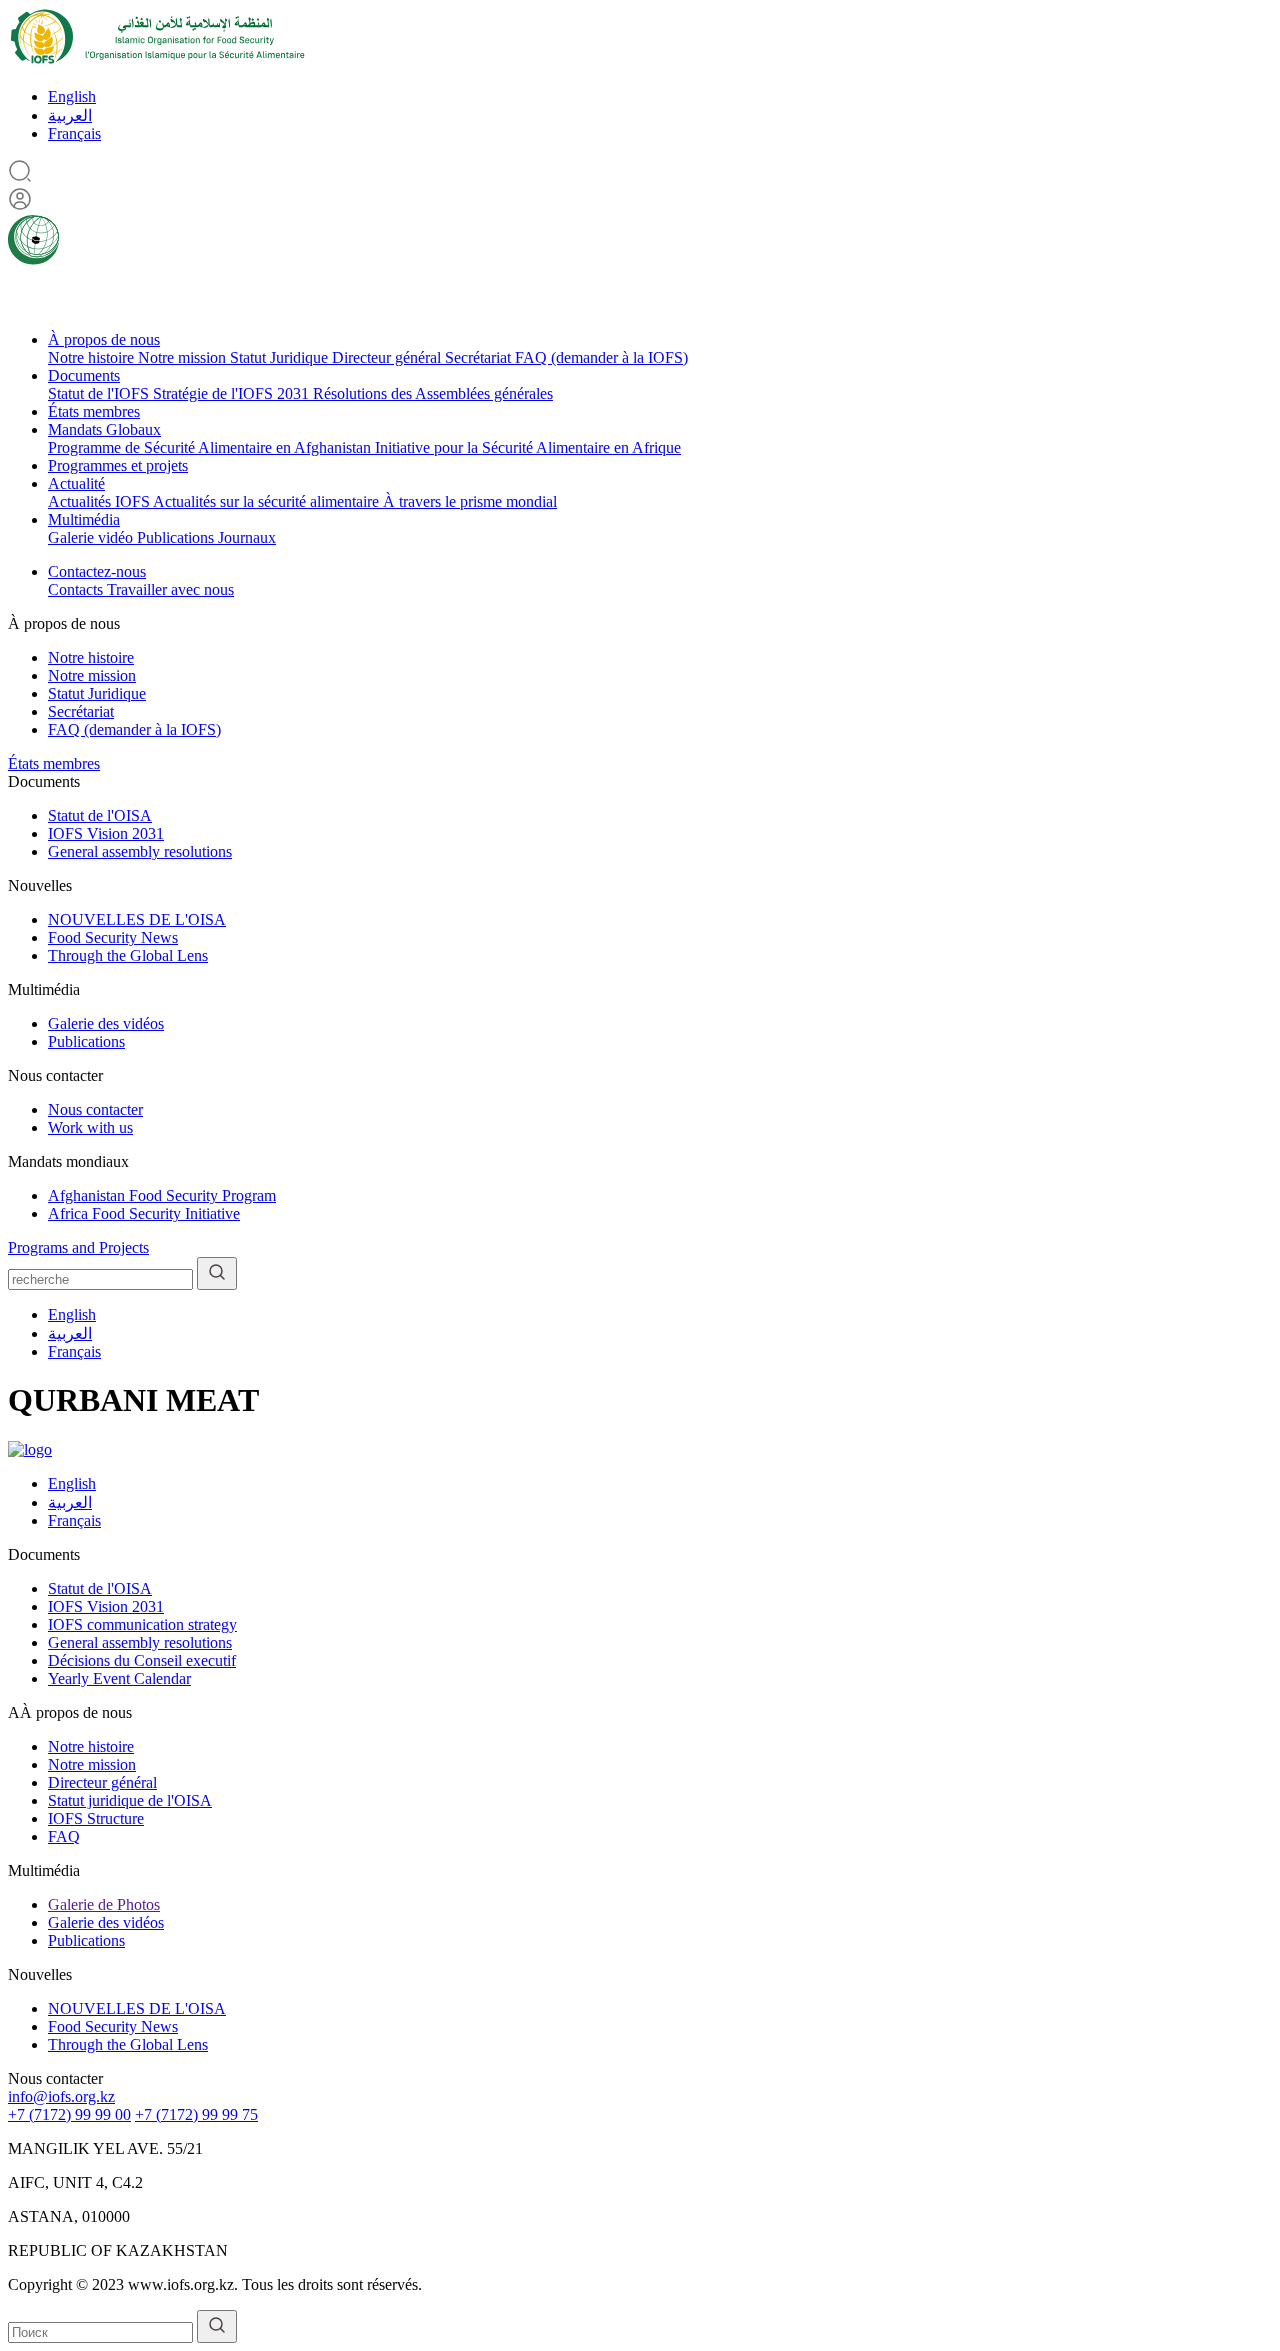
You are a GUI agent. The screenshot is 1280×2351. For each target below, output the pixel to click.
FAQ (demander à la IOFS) (601, 357)
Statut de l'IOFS (100, 393)
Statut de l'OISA (100, 815)
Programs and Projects (78, 1247)
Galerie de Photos (104, 1904)
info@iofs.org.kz (61, 2096)
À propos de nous (104, 339)
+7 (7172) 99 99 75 (196, 2114)
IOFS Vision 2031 (106, 833)
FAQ (64, 1836)
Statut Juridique (281, 357)
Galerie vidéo (92, 537)
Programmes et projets (118, 465)
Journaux (247, 537)
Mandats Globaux (104, 429)
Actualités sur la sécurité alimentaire (268, 501)
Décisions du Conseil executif (142, 1660)
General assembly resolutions (140, 851)
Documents (84, 375)
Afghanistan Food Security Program (162, 1195)
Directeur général (388, 357)
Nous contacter (95, 1109)
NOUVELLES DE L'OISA (137, 919)
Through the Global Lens (128, 955)
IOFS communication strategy (142, 1624)
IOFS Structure (96, 1818)
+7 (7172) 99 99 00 (69, 2114)
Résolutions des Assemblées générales (433, 393)
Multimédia (84, 519)
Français (74, 133)
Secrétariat (480, 357)
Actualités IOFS (100, 501)
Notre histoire (93, 357)
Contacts (77, 589)
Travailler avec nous (170, 589)
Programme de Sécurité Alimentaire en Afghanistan (211, 447)
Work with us (90, 1127)
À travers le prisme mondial (470, 501)
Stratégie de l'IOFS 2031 (233, 393)
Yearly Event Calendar (119, 1678)
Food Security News (113, 937)
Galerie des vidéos (106, 1023)
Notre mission (184, 357)
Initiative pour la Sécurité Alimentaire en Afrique (528, 447)
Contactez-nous (97, 571)
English (72, 96)
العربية (70, 115)
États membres (94, 411)
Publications (177, 537)
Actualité (76, 483)
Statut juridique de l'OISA (130, 1800)
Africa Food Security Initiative (144, 1213)
